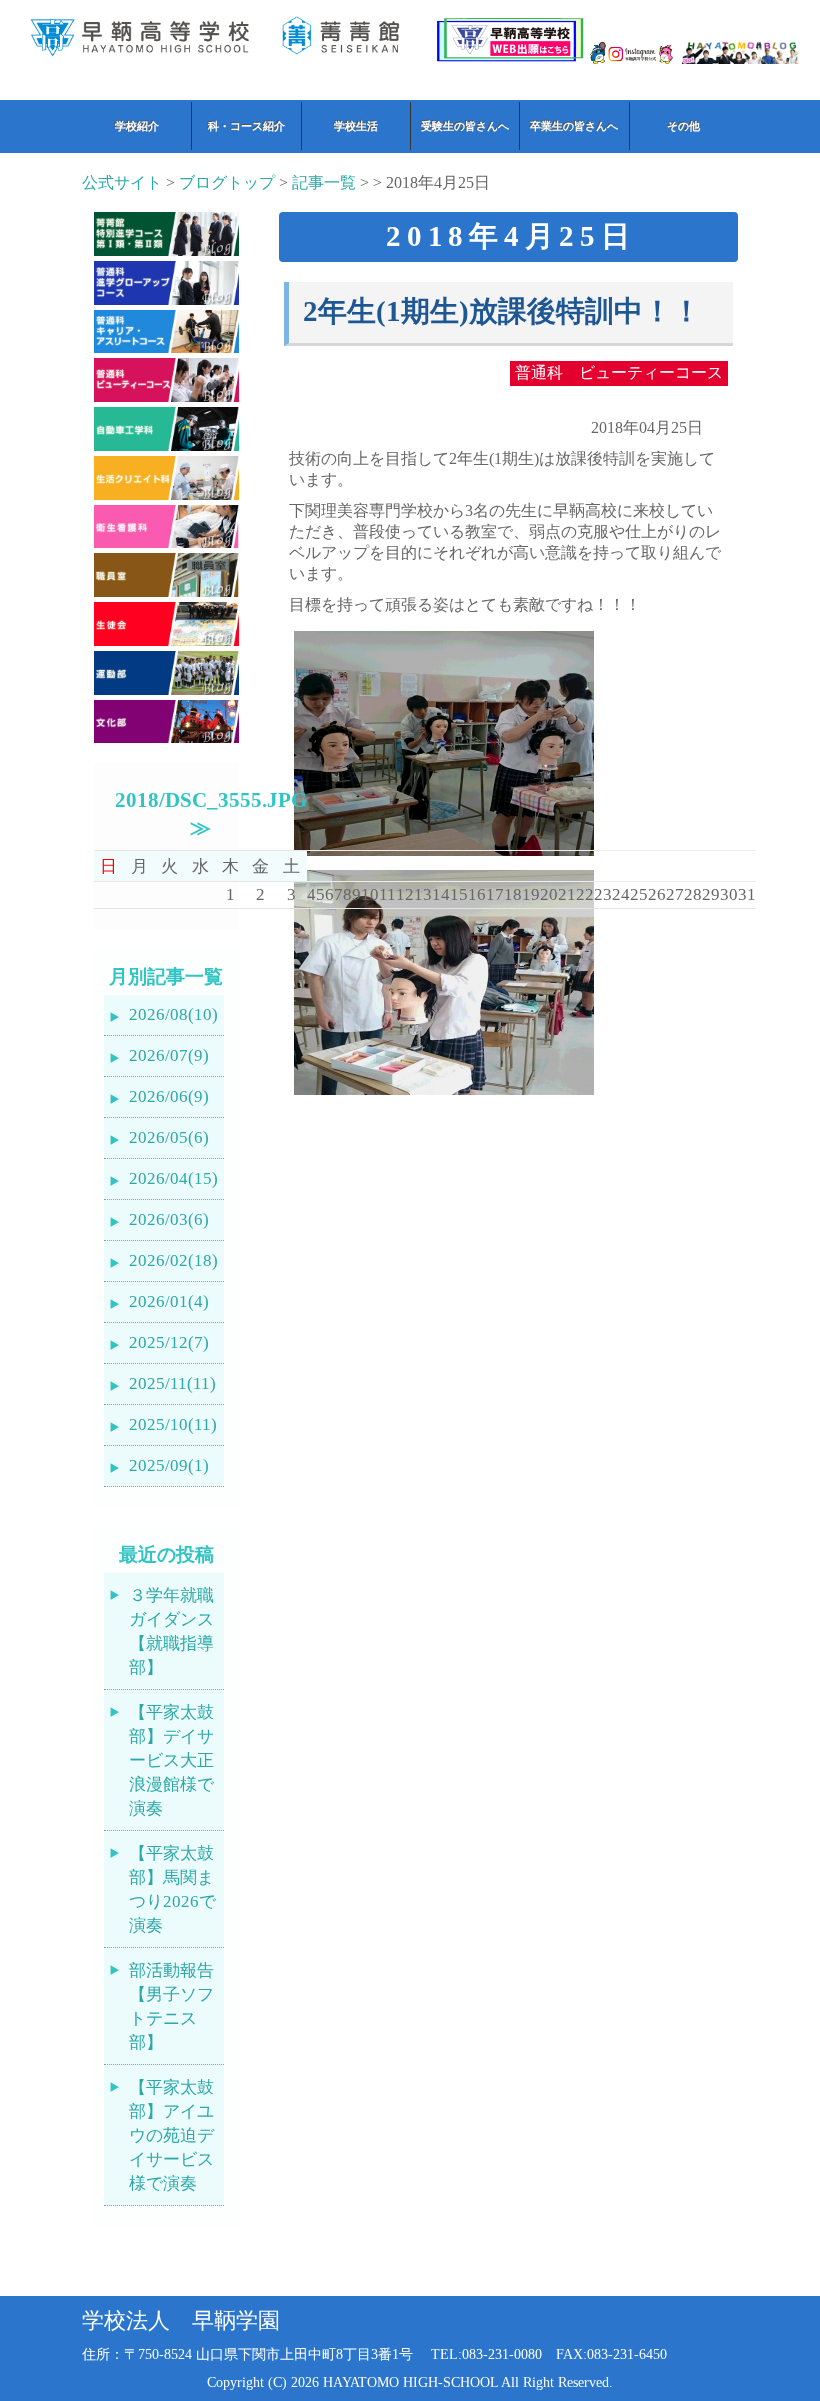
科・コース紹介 (246, 126)
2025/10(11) (173, 1424)
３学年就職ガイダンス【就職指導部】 (171, 1631)
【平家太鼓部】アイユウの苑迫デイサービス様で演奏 (171, 2135)
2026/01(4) (169, 1301)
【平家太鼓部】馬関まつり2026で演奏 (172, 1889)
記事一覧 (324, 182)
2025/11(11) (172, 1383)
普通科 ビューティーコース (619, 372)
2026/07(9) (169, 1055)
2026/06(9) (169, 1096)
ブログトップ (227, 182)
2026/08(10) (173, 1014)
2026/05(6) (169, 1137)
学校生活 (356, 126)
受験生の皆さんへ (465, 126)
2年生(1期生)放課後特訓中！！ (502, 311)
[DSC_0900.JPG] (444, 1094)
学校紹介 (137, 126)
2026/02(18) (173, 1260)
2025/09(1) (169, 1465)
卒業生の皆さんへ (574, 126)
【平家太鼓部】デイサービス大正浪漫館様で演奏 (171, 1760)
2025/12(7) (169, 1342)
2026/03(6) (169, 1219)
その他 (683, 126)
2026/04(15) (173, 1178)
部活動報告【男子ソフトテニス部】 (171, 2006)
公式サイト (122, 182)
